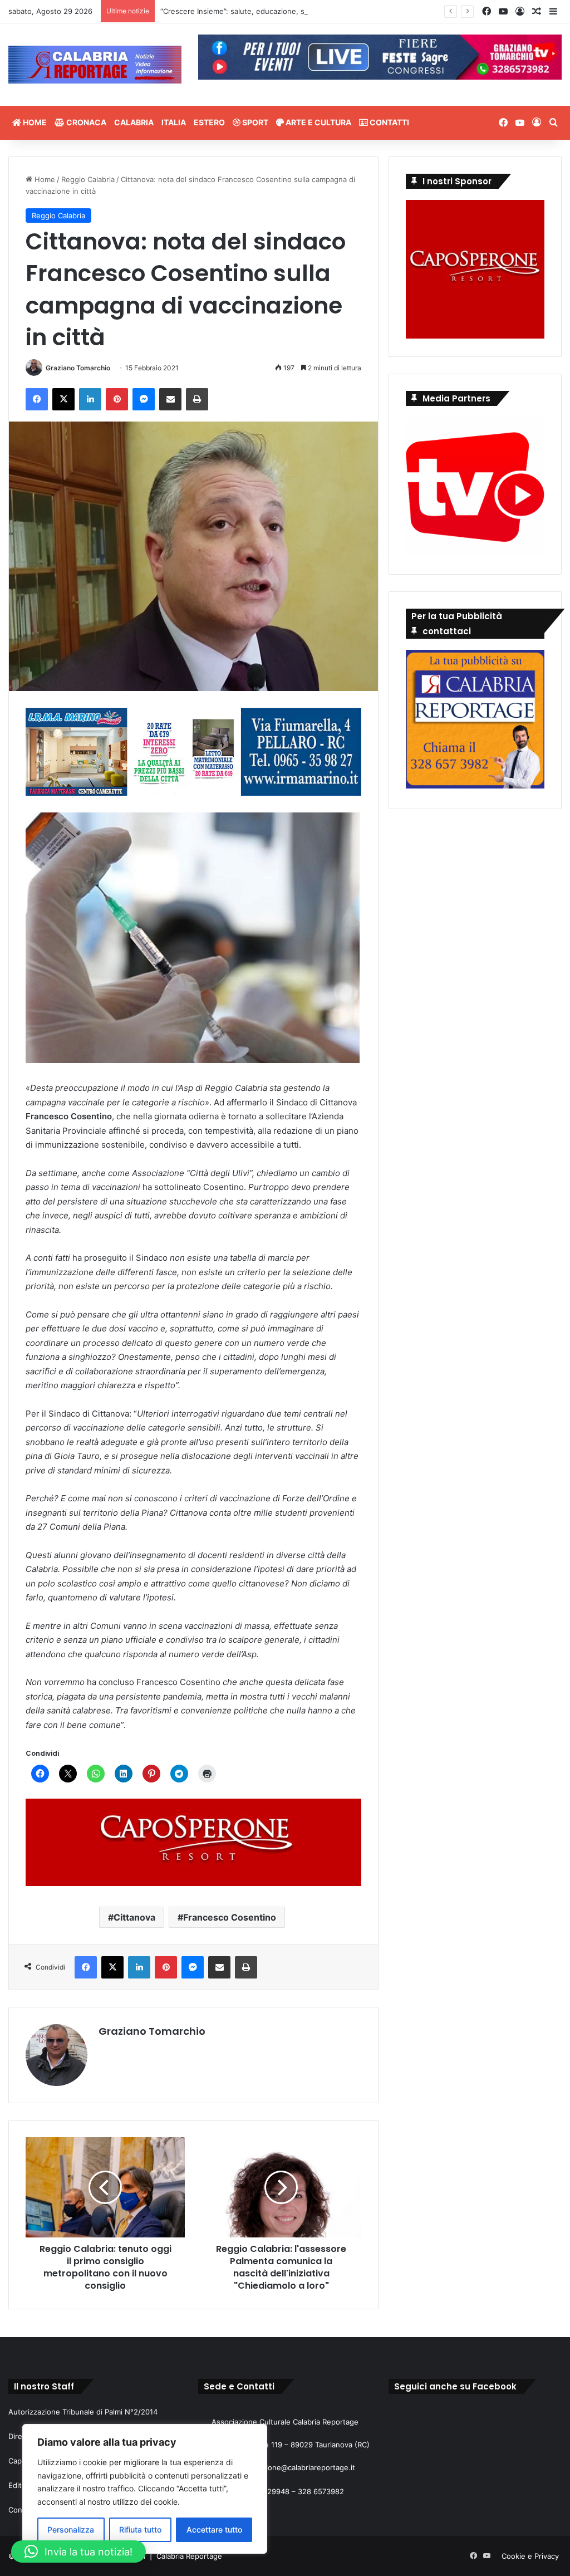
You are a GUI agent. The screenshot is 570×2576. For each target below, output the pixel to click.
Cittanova (134, 1917)
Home (34, 122)
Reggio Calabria (88, 179)
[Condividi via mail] (170, 399)
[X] (63, 399)
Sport (254, 122)
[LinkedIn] (90, 399)
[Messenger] (144, 399)
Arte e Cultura (318, 122)
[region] (145, 2489)
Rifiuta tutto (140, 2530)
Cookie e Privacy (530, 2556)
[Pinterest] (117, 399)
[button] (78, 2551)
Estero (209, 122)
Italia (174, 122)
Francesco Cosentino (230, 1917)
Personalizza (71, 2530)
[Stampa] (197, 399)
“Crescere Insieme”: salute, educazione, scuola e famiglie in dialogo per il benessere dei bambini (328, 11)
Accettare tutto (214, 2530)
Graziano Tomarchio (78, 368)
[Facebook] (37, 399)
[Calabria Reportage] (95, 65)
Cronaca (85, 122)
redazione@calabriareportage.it (301, 2467)
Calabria (134, 122)
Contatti (389, 122)
